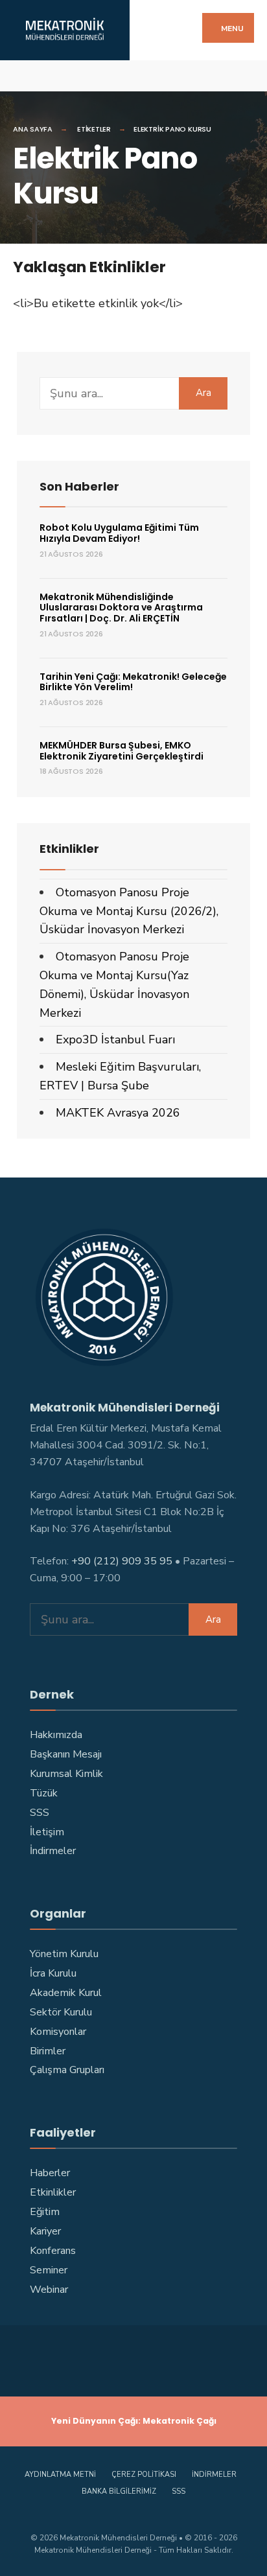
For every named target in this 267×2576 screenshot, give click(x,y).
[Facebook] (21, 75)
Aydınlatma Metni (60, 2475)
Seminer (49, 2270)
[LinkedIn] (112, 75)
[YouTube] (89, 75)
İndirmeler (53, 1851)
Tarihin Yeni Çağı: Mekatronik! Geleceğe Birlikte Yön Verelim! (133, 682)
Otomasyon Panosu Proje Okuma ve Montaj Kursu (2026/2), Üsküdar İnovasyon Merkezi (129, 911)
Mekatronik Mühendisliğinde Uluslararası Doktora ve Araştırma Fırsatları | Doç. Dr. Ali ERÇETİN (121, 608)
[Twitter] (44, 75)
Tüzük (44, 1793)
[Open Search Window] (246, 75)
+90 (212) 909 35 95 (122, 1561)
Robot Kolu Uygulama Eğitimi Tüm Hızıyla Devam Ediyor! (119, 533)
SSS (40, 1813)
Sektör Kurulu (61, 2012)
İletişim (47, 1832)
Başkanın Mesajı (66, 1754)
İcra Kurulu (53, 1973)
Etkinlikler (53, 2192)
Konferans (53, 2251)
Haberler (50, 2173)
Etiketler (94, 129)
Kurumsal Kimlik (66, 1774)
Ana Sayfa (33, 129)
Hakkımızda (56, 1735)
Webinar (49, 2290)
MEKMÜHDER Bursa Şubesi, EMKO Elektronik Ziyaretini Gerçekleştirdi (122, 751)
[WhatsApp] (134, 75)
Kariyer (45, 2231)
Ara (203, 393)
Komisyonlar (58, 2032)
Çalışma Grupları (67, 2070)
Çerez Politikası (144, 2475)
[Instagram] (66, 75)
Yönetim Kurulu (64, 1954)
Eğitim (45, 2212)
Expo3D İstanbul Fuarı (115, 1039)
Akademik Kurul (66, 1993)
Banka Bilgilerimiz (119, 2491)
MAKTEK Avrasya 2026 (118, 1113)
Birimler (48, 2051)
